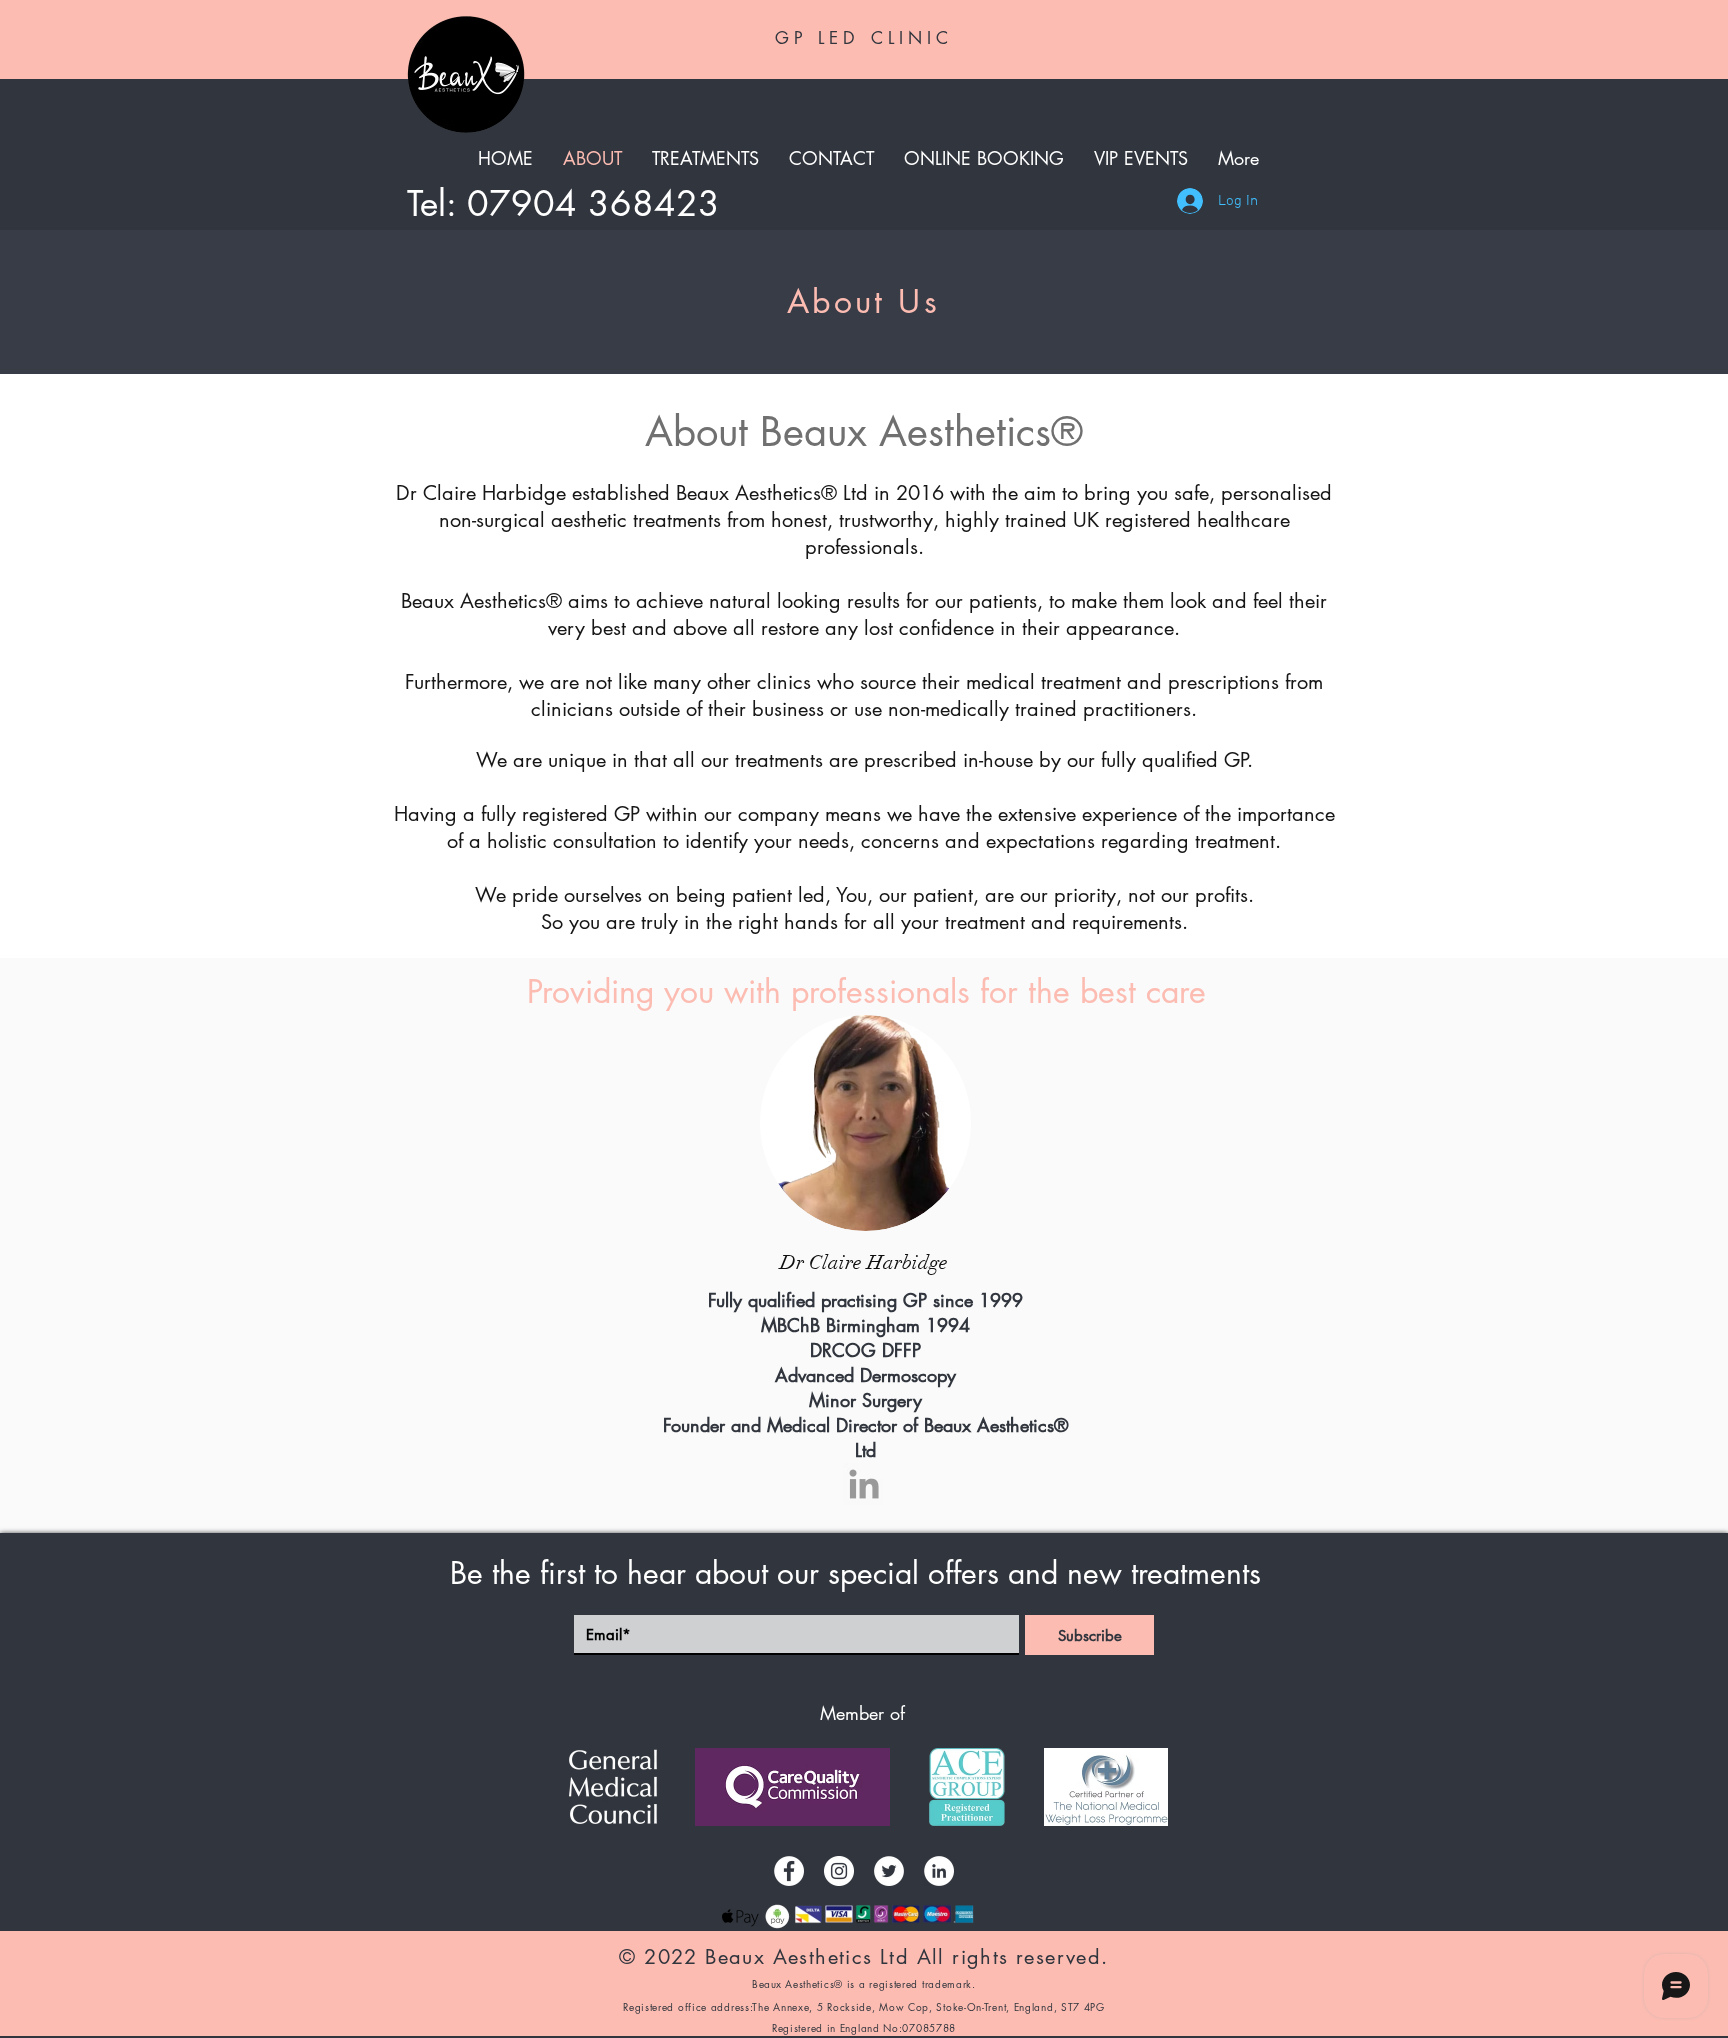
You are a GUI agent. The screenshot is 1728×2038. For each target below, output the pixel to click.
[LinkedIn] (939, 1871)
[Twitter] (889, 1871)
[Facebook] (789, 1871)
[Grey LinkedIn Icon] (864, 1484)
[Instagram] (839, 1871)
